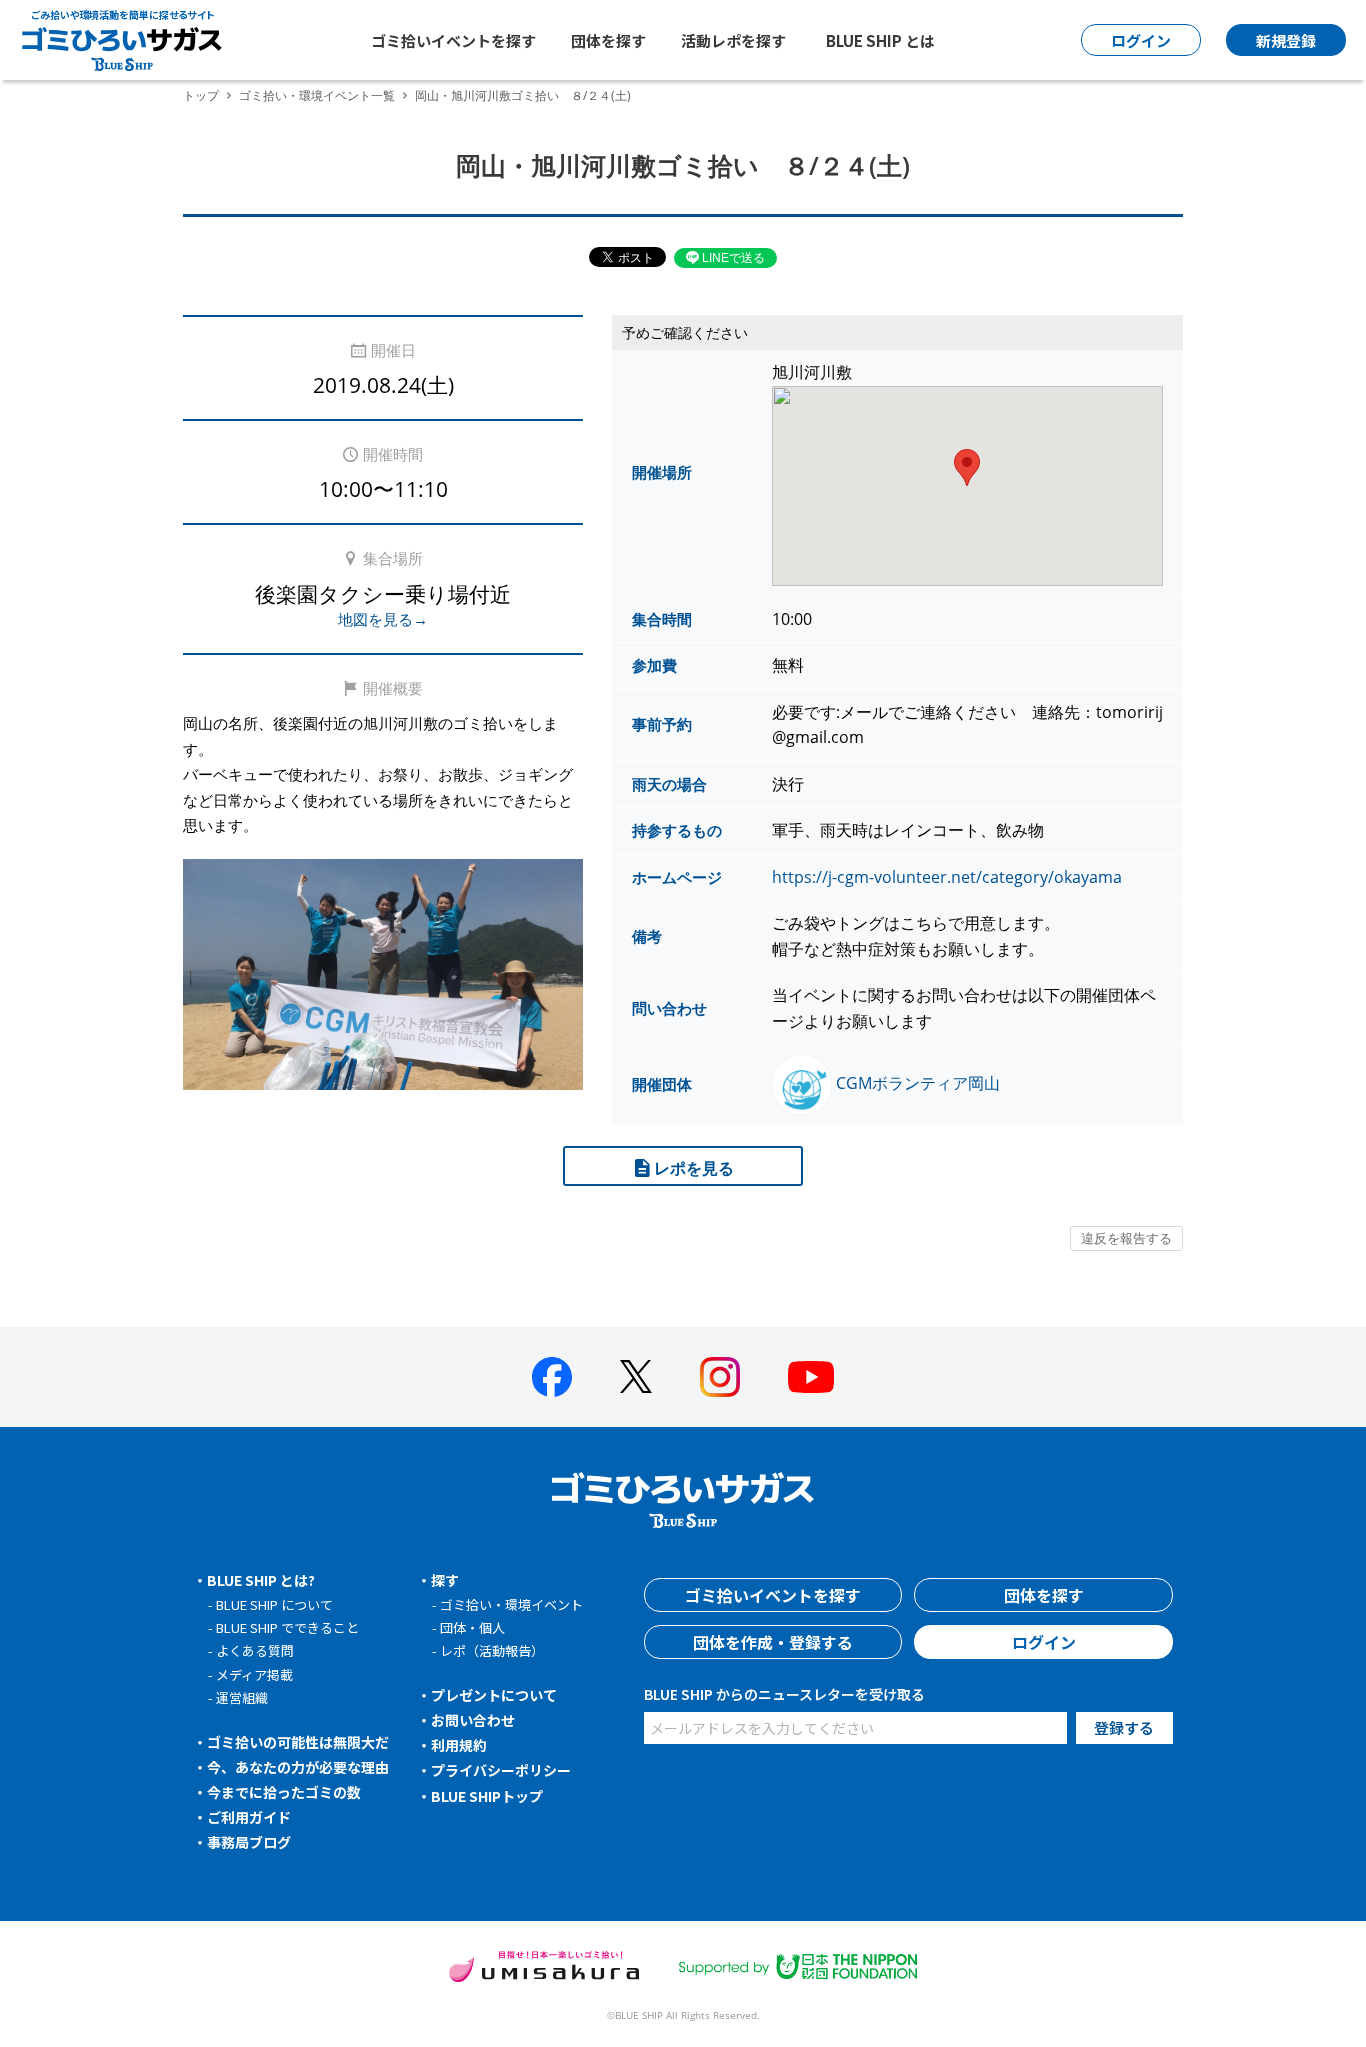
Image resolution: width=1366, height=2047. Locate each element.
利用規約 (459, 1745)
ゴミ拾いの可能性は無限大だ (298, 1742)
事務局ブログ (249, 1842)
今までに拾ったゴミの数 (284, 1792)
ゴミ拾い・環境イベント (511, 1604)
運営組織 (242, 1697)
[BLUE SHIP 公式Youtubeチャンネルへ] (811, 1377)
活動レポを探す (733, 40)
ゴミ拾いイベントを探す (453, 40)
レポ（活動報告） (492, 1650)
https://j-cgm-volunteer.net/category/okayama (947, 877)
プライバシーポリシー (501, 1770)
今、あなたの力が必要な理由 (298, 1767)
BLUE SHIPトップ (487, 1796)
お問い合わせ (473, 1720)
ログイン (1044, 1642)
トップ (201, 95)
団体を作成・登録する (773, 1642)
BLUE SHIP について (274, 1604)
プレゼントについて (494, 1695)
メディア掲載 (254, 1674)
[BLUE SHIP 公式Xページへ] (636, 1376)
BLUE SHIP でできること (287, 1627)
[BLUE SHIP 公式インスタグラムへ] (720, 1377)
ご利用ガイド (249, 1817)
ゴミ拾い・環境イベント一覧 (317, 95)
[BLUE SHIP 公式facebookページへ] (552, 1377)
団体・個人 (472, 1627)
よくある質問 (255, 1650)
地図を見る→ (383, 619)
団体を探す (608, 40)
